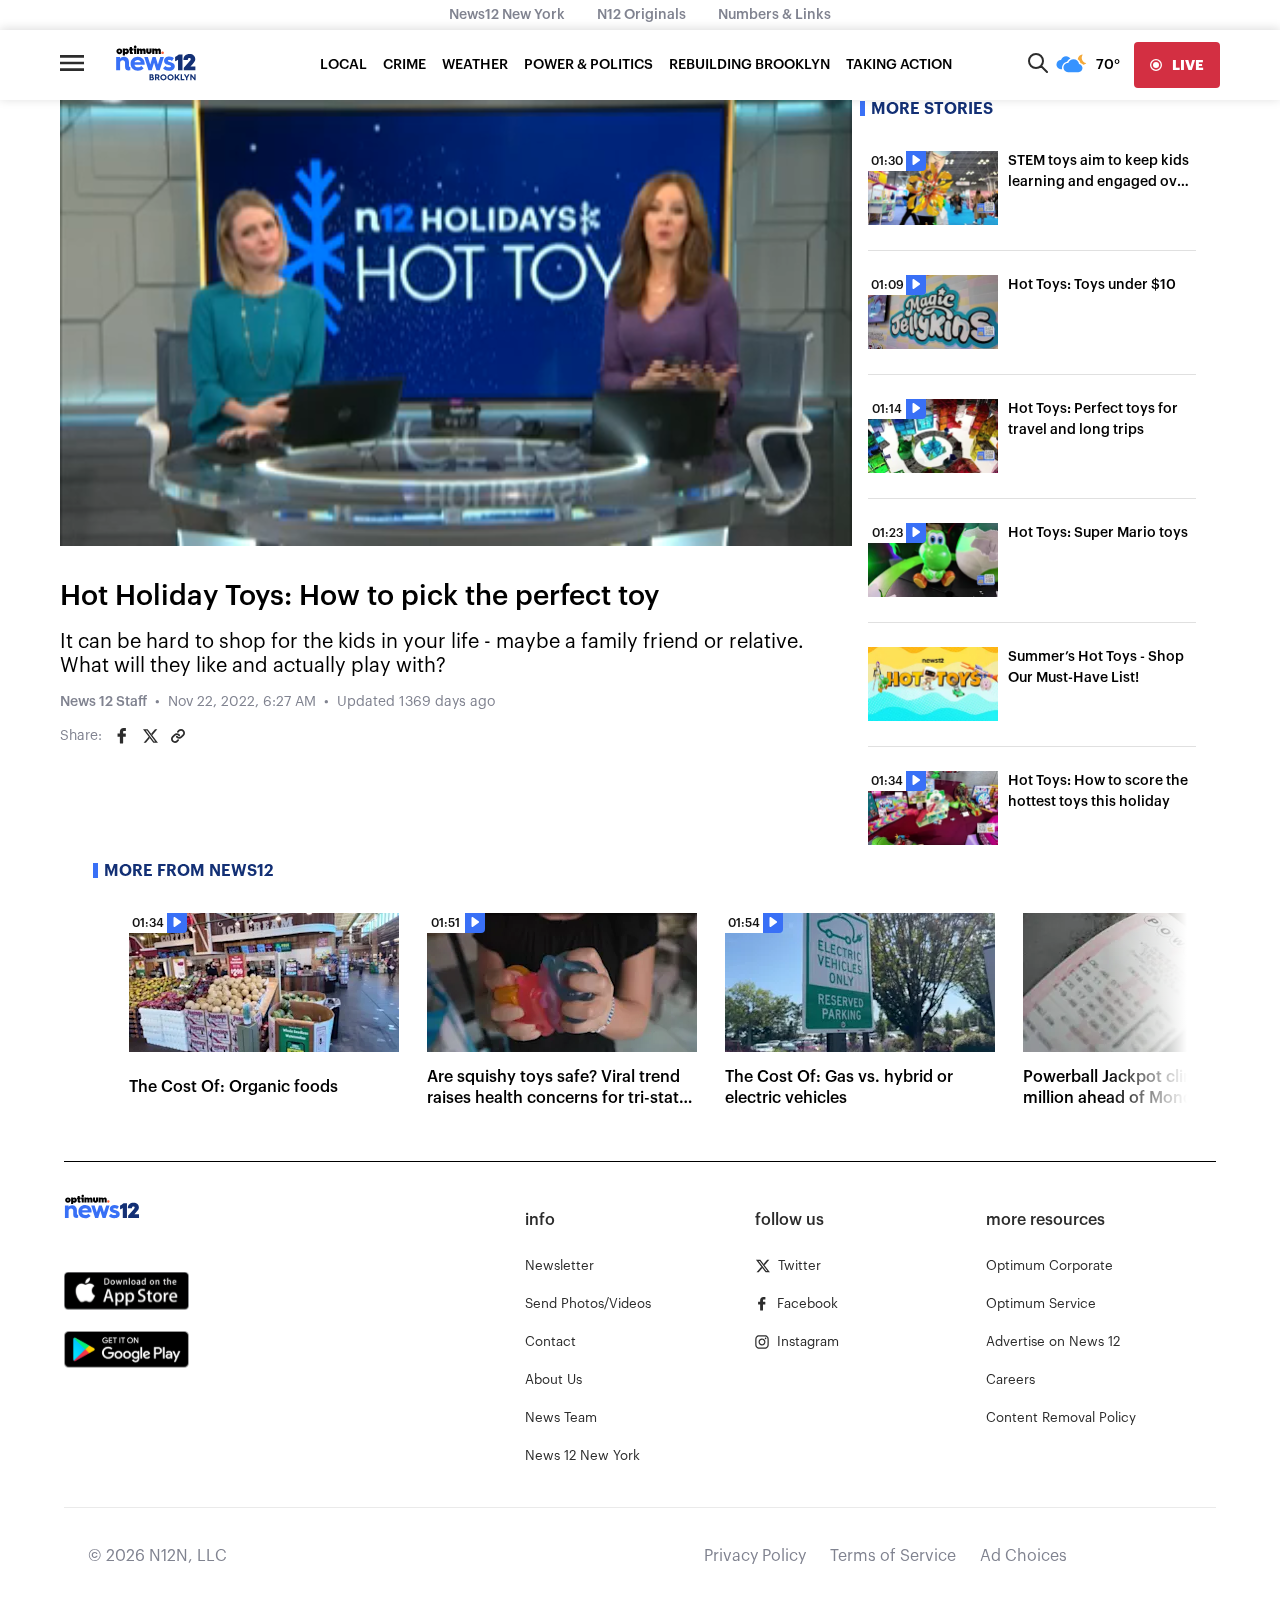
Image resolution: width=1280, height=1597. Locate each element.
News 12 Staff (103, 702)
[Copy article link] (178, 736)
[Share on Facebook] (122, 736)
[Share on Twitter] (150, 736)
